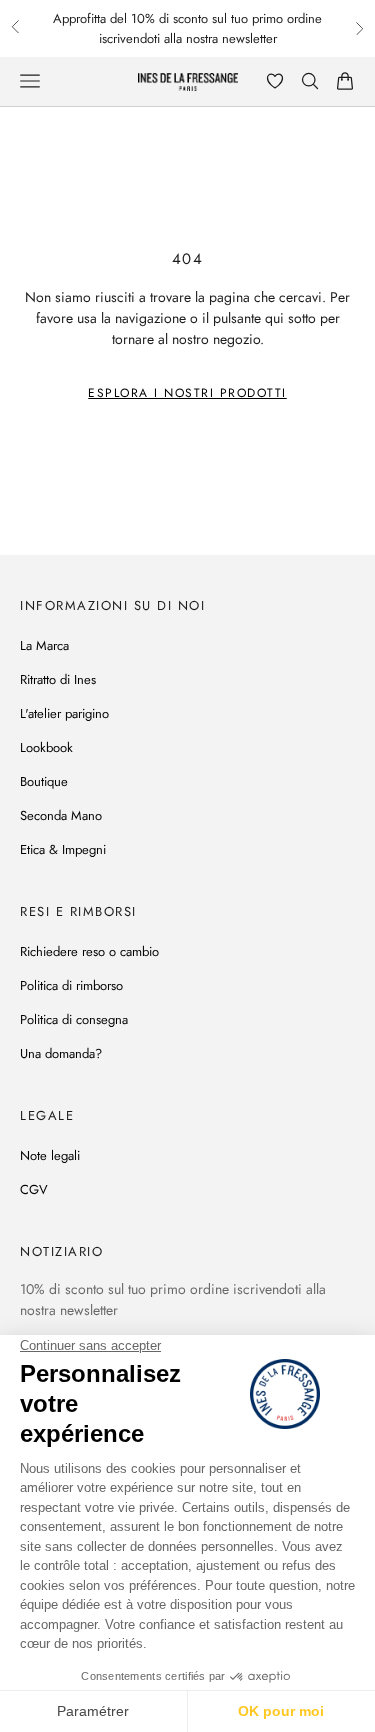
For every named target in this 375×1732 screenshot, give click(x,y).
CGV (34, 1189)
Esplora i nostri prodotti (187, 393)
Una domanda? (61, 1053)
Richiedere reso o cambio (89, 951)
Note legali (50, 1155)
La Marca (44, 645)
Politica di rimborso (71, 985)
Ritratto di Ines (58, 679)
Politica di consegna (74, 1019)
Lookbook (46, 747)
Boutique (44, 781)
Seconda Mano (61, 815)
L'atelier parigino (64, 713)
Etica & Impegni (63, 849)
